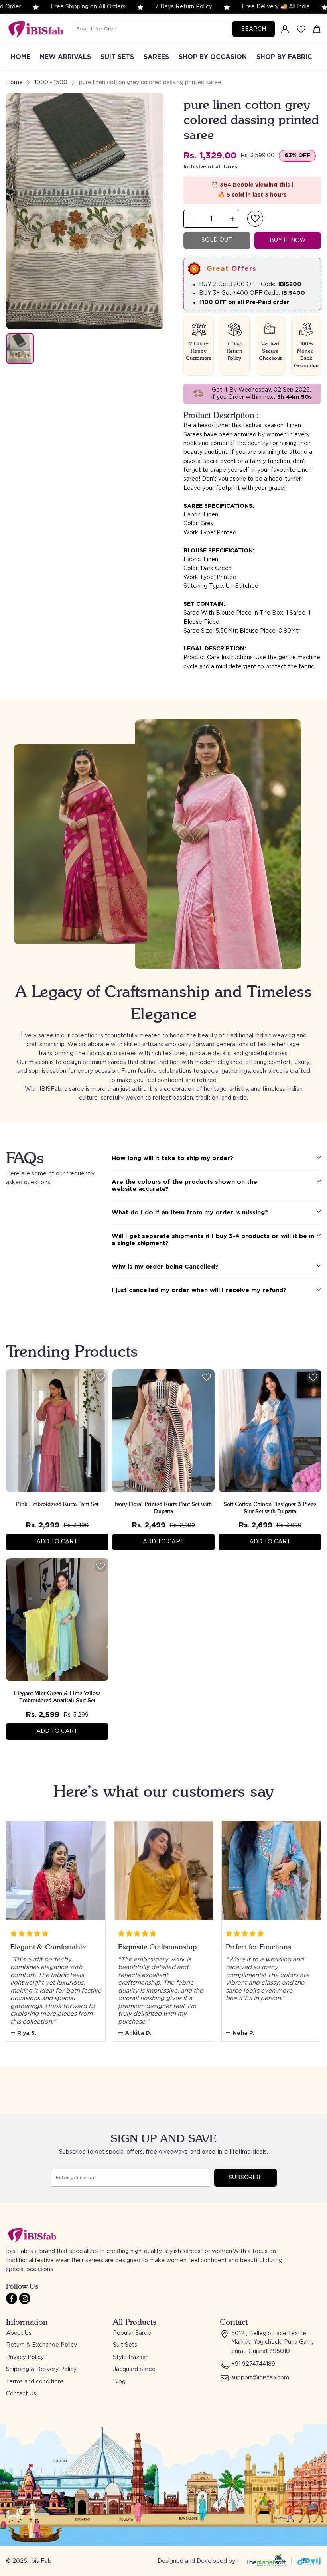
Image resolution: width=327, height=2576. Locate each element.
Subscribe (245, 2178)
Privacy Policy (25, 2357)
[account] (285, 29)
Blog (119, 2382)
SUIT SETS (117, 57)
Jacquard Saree (134, 2369)
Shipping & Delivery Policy (41, 2369)
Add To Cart (57, 1542)
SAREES (156, 57)
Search (254, 29)
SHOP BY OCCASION (213, 57)
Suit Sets (125, 2345)
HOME (21, 57)
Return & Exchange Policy (41, 2345)
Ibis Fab (41, 2561)
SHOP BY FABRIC (284, 57)
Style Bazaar (130, 2357)
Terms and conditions (35, 2382)
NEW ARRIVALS (65, 57)
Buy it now (288, 240)
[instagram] (25, 2298)
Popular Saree (132, 2333)
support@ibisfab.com (260, 2378)
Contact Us (21, 2394)
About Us (19, 2333)
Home (14, 83)
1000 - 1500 (51, 83)
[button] (255, 219)
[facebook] (12, 2298)
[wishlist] (301, 29)
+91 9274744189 (253, 2364)
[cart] (317, 29)
